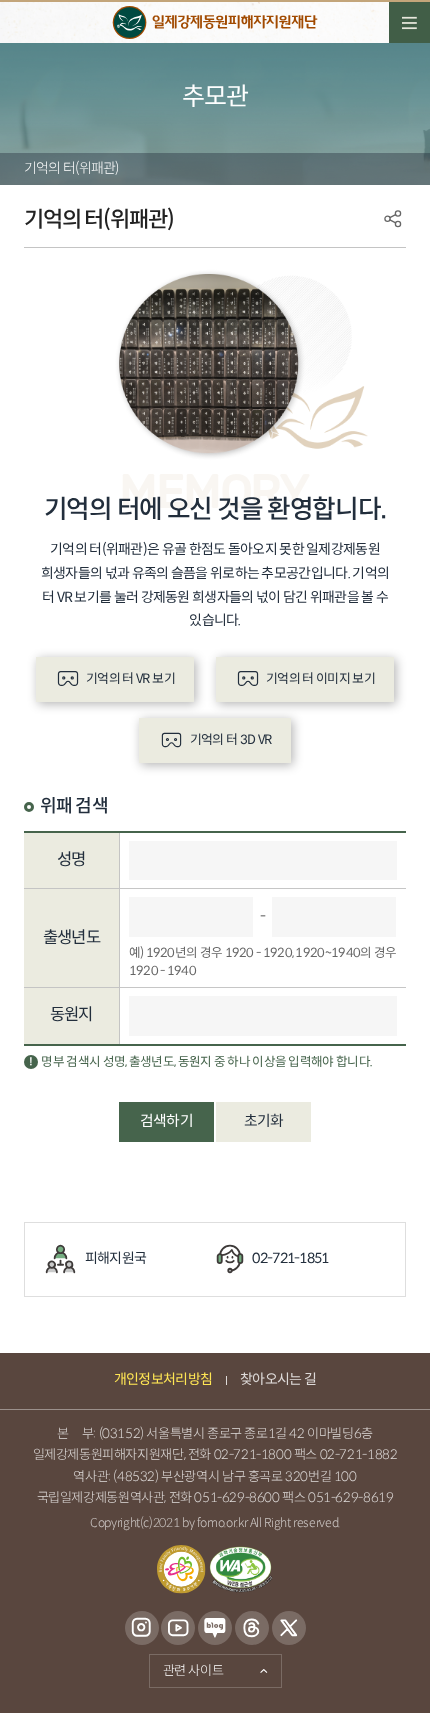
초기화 (264, 1121)
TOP (383, 1677)
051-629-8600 (236, 1498)
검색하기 (166, 1121)
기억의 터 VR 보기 (130, 679)
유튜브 (178, 1629)
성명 (71, 860)
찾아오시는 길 (278, 1379)
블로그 (215, 1629)
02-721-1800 (253, 1455)
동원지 (71, 1015)
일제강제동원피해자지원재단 (215, 22)
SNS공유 (393, 219)
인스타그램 (141, 1629)
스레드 (251, 1629)
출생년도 (71, 938)
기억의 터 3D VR (231, 740)
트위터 (288, 1629)
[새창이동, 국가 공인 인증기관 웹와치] (240, 1569)
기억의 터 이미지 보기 (320, 679)
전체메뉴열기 (409, 22)
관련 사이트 (186, 1667)
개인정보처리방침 (163, 1379)
